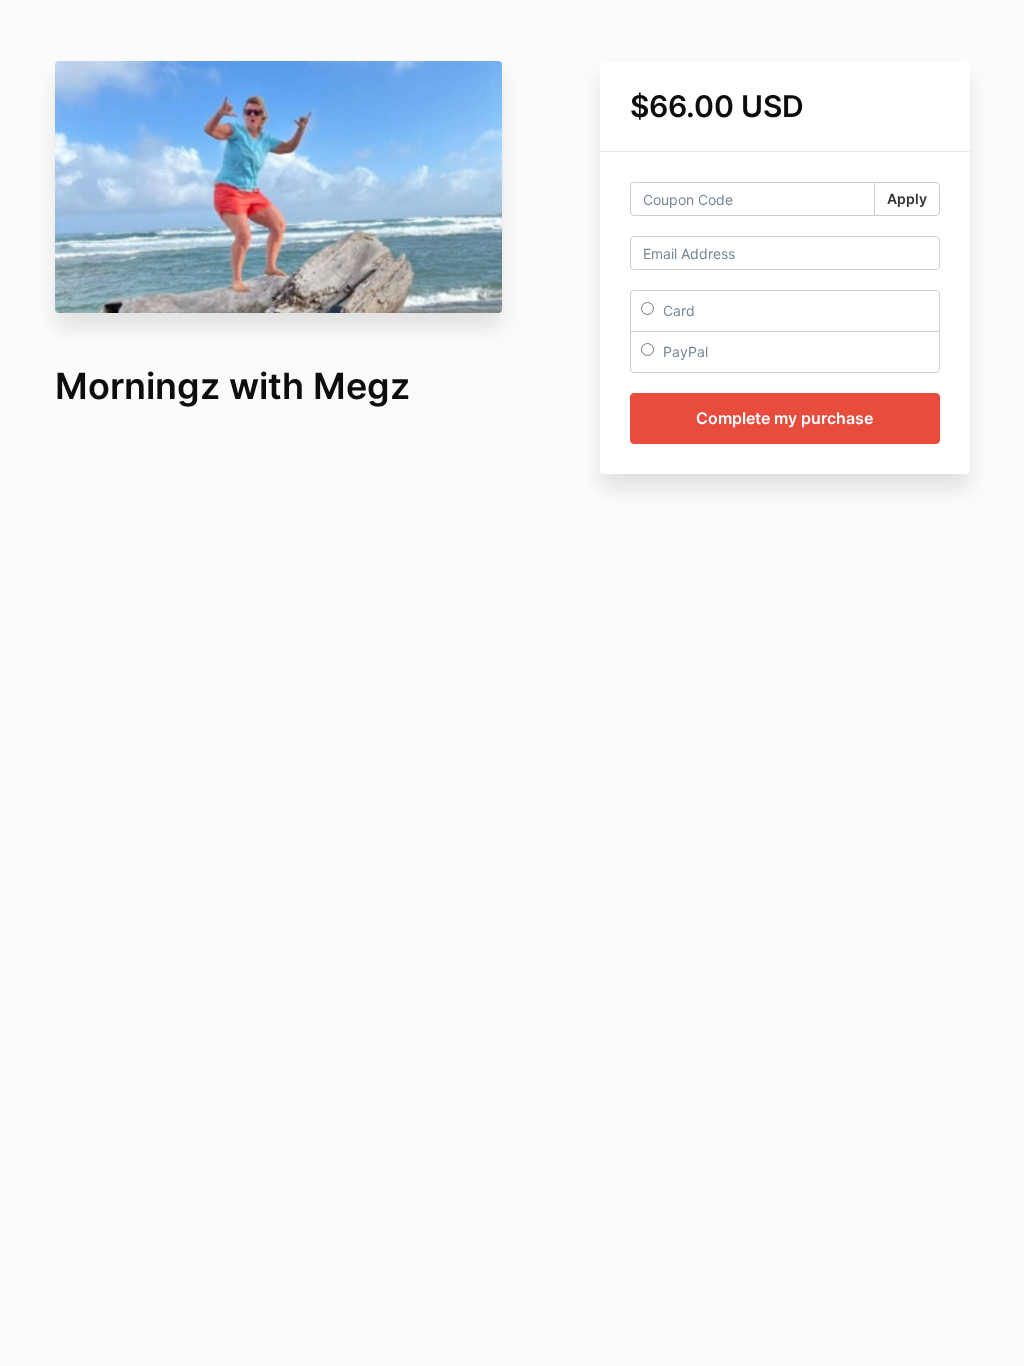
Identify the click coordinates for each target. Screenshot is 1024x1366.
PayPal (683, 351)
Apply (907, 198)
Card (677, 310)
